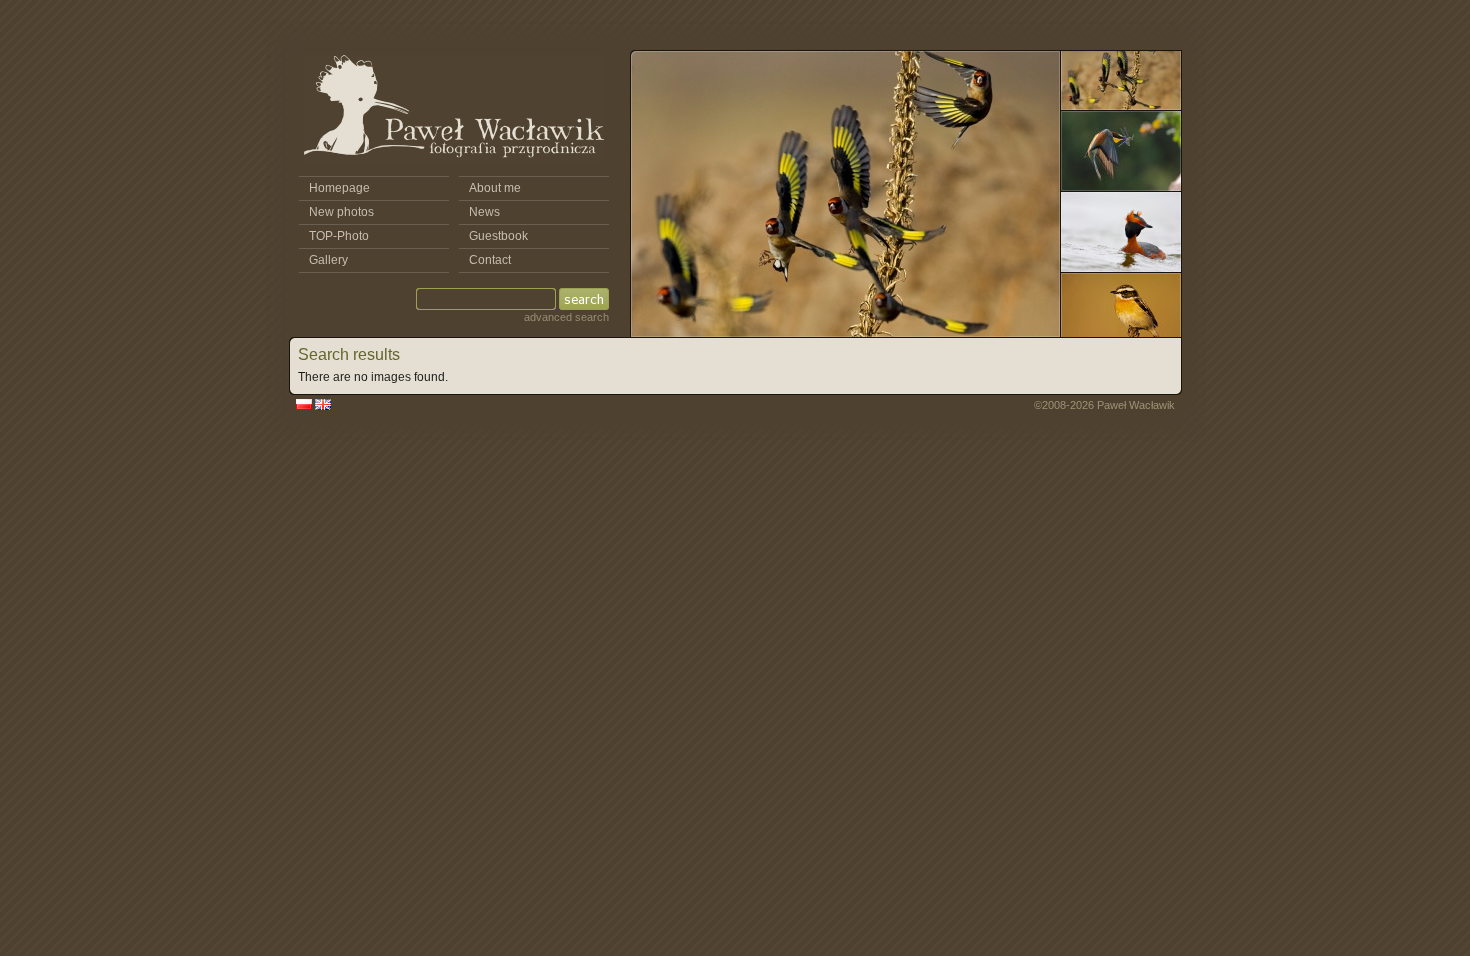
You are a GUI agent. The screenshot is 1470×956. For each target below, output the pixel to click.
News (484, 212)
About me (495, 188)
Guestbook (498, 236)
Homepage (339, 188)
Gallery (328, 260)
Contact (490, 260)
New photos (341, 212)
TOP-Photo (339, 236)
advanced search (566, 317)
